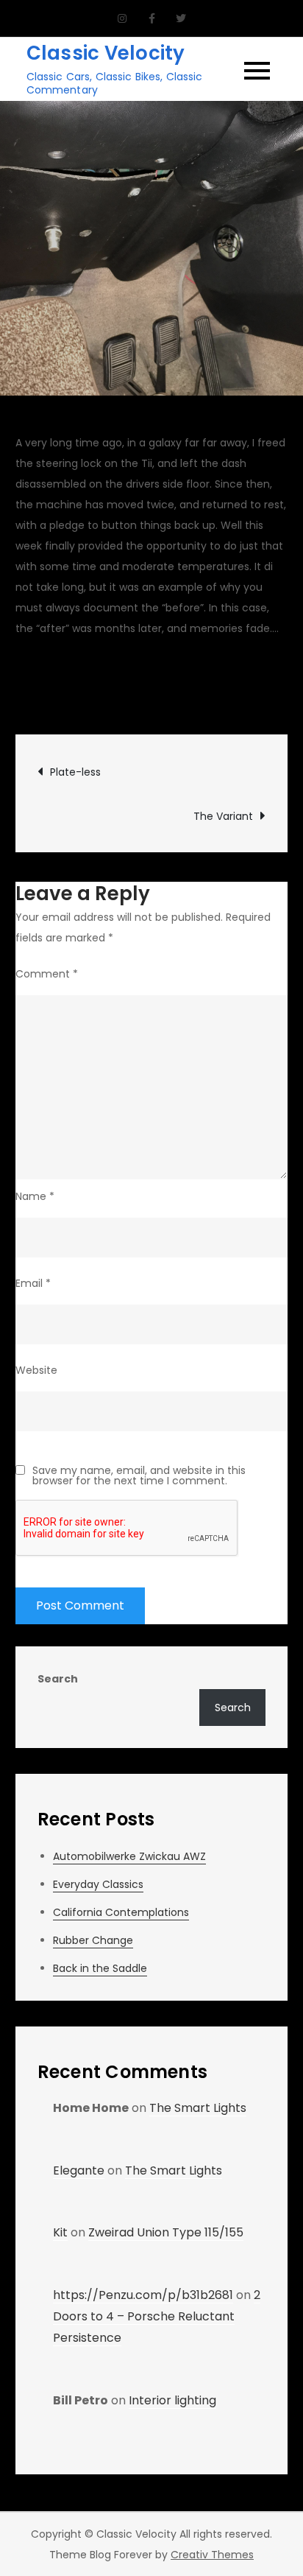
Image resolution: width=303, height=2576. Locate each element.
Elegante (79, 2170)
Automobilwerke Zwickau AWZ (129, 1856)
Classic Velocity (106, 53)
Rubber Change (93, 1940)
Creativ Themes (212, 2555)
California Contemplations (121, 1912)
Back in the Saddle (100, 1968)
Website (36, 1370)
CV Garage (60, 678)
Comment (47, 974)
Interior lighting (172, 2400)
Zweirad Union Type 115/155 (166, 2232)
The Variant (223, 816)
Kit (60, 2232)
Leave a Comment (140, 698)
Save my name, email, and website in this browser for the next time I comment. (139, 1475)
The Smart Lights (198, 2108)
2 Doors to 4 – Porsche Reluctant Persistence (157, 2316)
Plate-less (75, 772)
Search (58, 1679)
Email (33, 1283)
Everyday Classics (98, 1884)
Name (35, 1196)
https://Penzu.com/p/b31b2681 (143, 2295)
